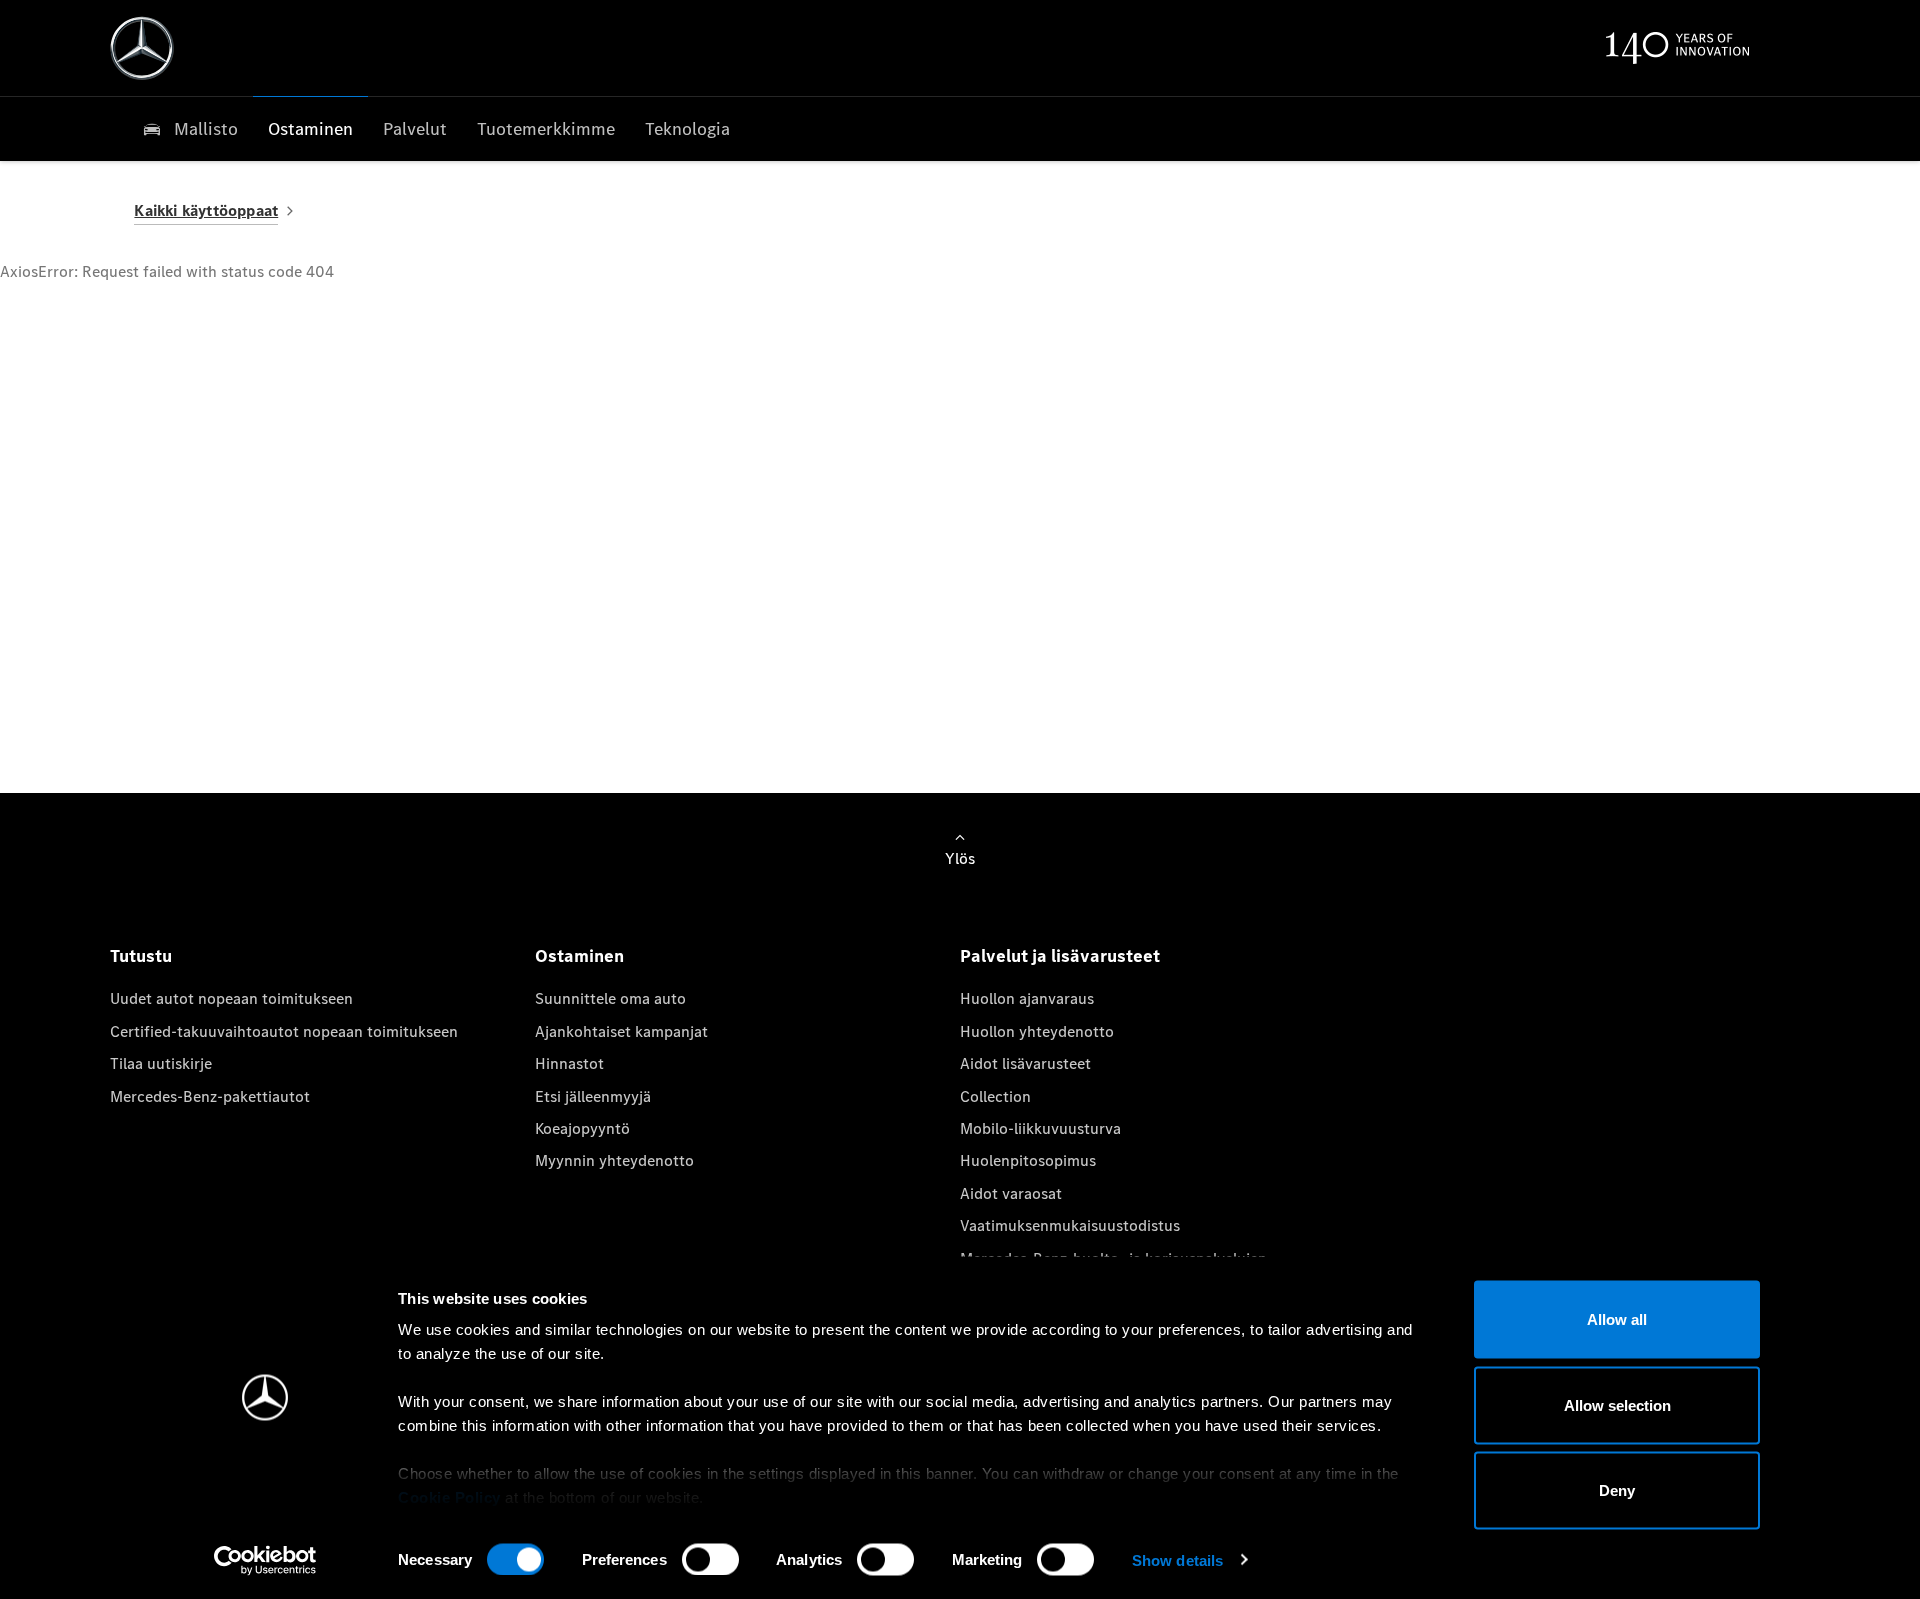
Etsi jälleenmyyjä (593, 1096)
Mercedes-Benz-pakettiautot (210, 1096)
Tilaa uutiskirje (161, 1063)
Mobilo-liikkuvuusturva (1040, 1128)
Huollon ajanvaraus (1027, 998)
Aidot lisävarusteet (1025, 1063)
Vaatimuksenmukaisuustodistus (1070, 1225)
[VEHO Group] (142, 48)
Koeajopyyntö (582, 1128)
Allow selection (1617, 1404)
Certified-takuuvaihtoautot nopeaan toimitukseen (284, 1031)
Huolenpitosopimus (1028, 1160)
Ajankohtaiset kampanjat (621, 1031)
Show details (1177, 1559)
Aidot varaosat (1011, 1193)
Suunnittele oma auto (610, 998)
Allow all (1617, 1319)
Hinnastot (569, 1063)
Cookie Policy (449, 1497)
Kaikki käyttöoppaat (206, 210)
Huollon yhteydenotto (1037, 1031)
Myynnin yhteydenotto (614, 1160)
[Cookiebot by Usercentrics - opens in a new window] (265, 1560)
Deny (1617, 1490)
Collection (995, 1096)
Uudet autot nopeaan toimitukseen (231, 998)
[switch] (710, 1559)
